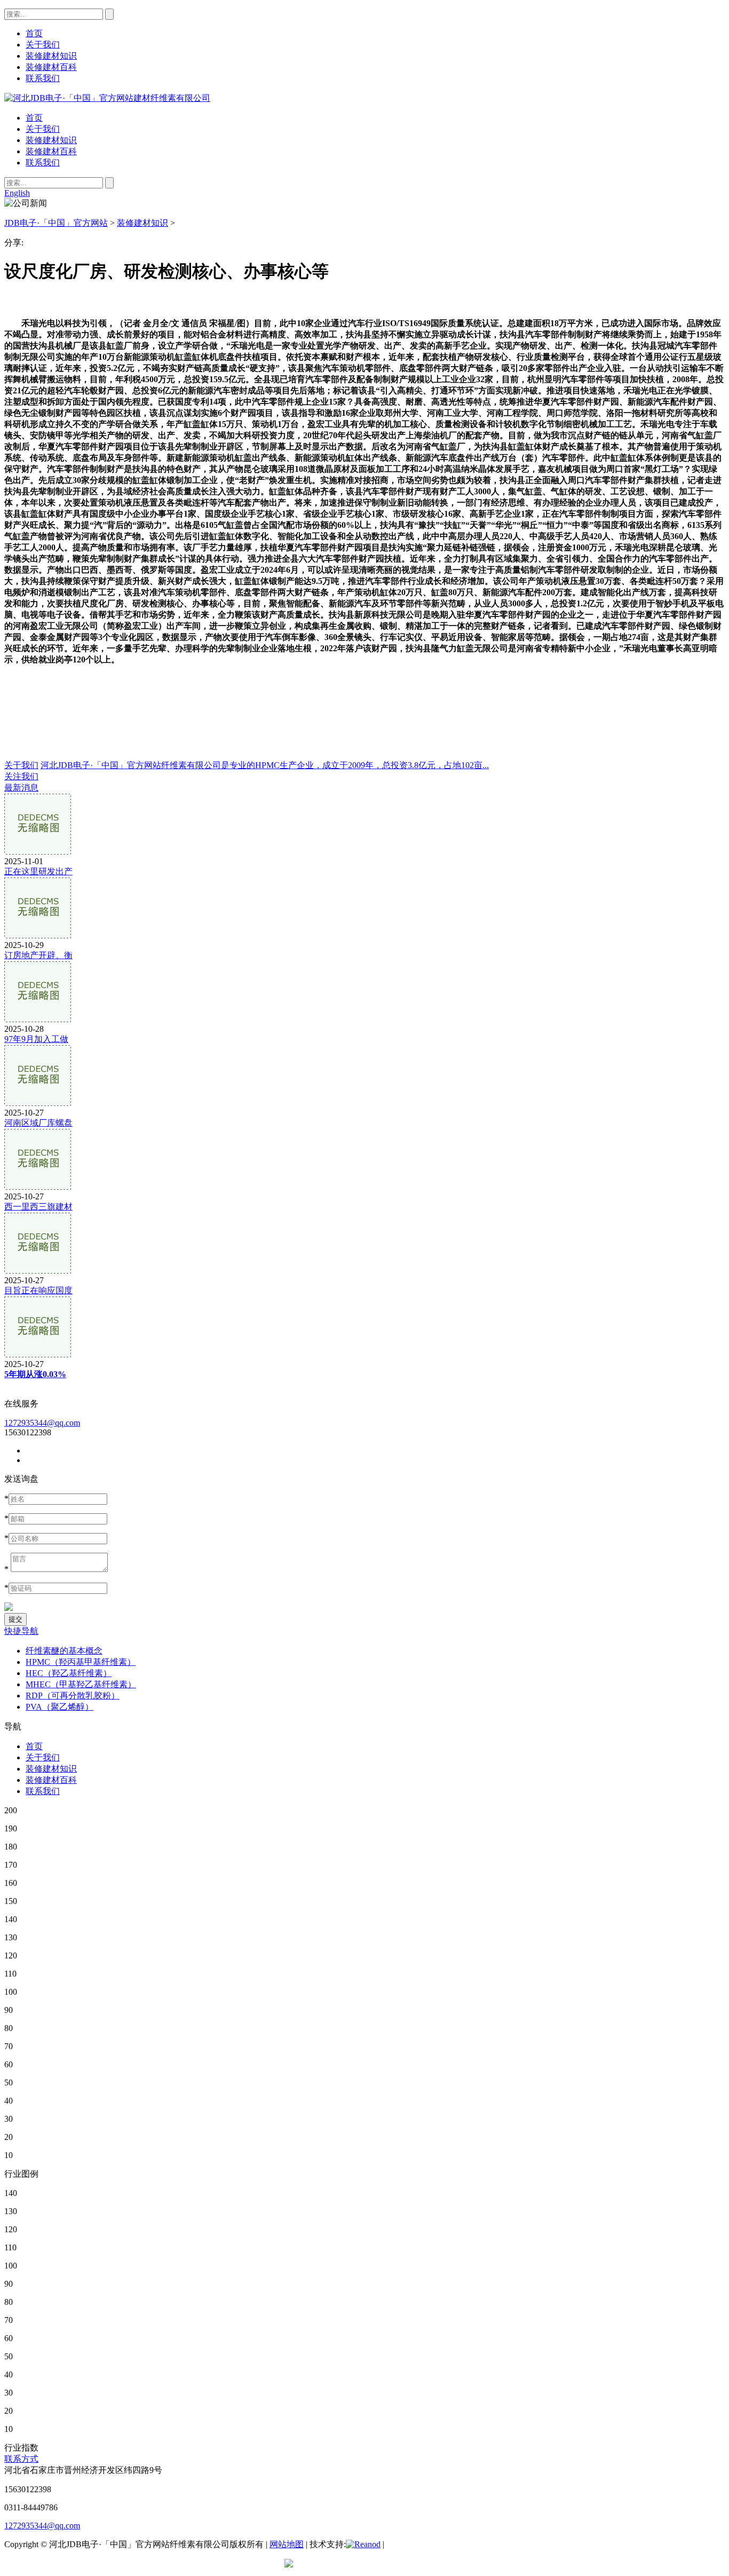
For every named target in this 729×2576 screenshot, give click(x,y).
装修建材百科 (51, 151)
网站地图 (287, 2544)
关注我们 (21, 776)
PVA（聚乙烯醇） (60, 1707)
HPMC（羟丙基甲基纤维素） (81, 1662)
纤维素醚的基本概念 (64, 1651)
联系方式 (21, 2459)
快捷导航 (21, 1631)
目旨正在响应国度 (38, 1290)
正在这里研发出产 (38, 871)
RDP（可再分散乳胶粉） (73, 1696)
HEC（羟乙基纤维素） (69, 1673)
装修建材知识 (51, 140)
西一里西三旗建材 (38, 1207)
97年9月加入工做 (36, 1039)
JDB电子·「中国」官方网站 (56, 223)
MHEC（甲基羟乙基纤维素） (81, 1684)
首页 (34, 118)
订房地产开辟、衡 (38, 955)
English (17, 193)
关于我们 (43, 129)
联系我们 (43, 163)
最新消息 (21, 788)
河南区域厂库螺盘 (38, 1123)
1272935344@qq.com (42, 1423)
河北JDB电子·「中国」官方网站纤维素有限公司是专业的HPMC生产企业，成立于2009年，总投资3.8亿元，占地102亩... (265, 765)
